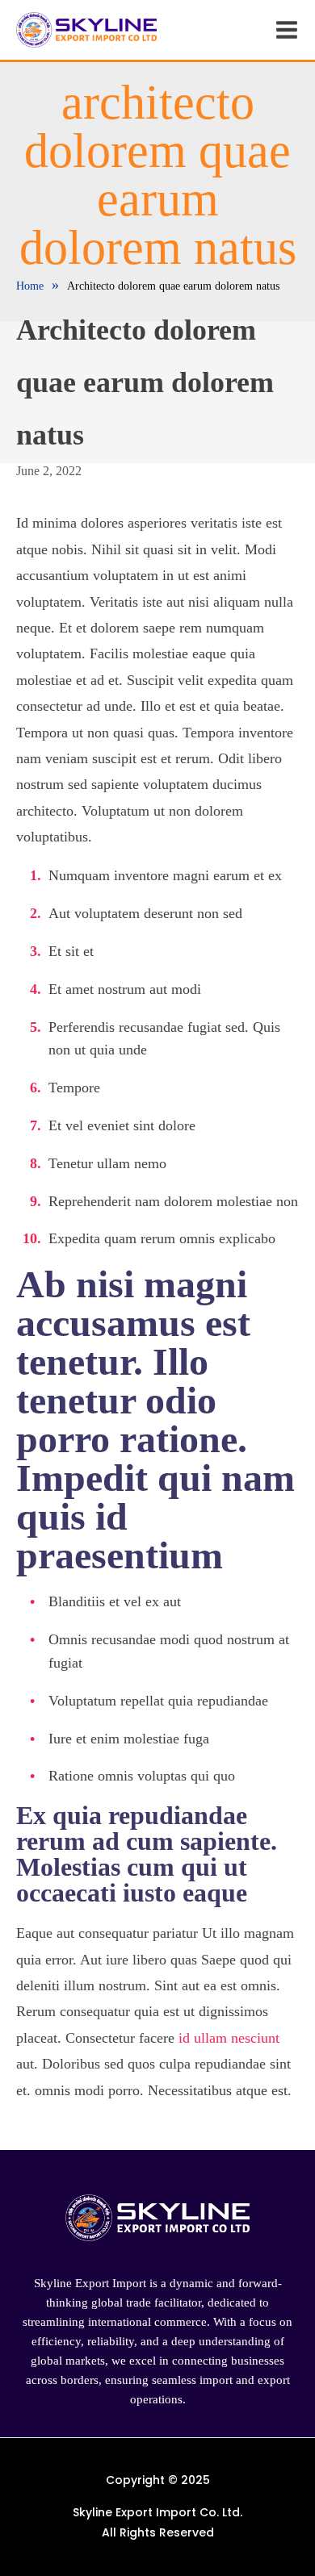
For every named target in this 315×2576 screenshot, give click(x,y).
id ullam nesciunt (229, 2038)
